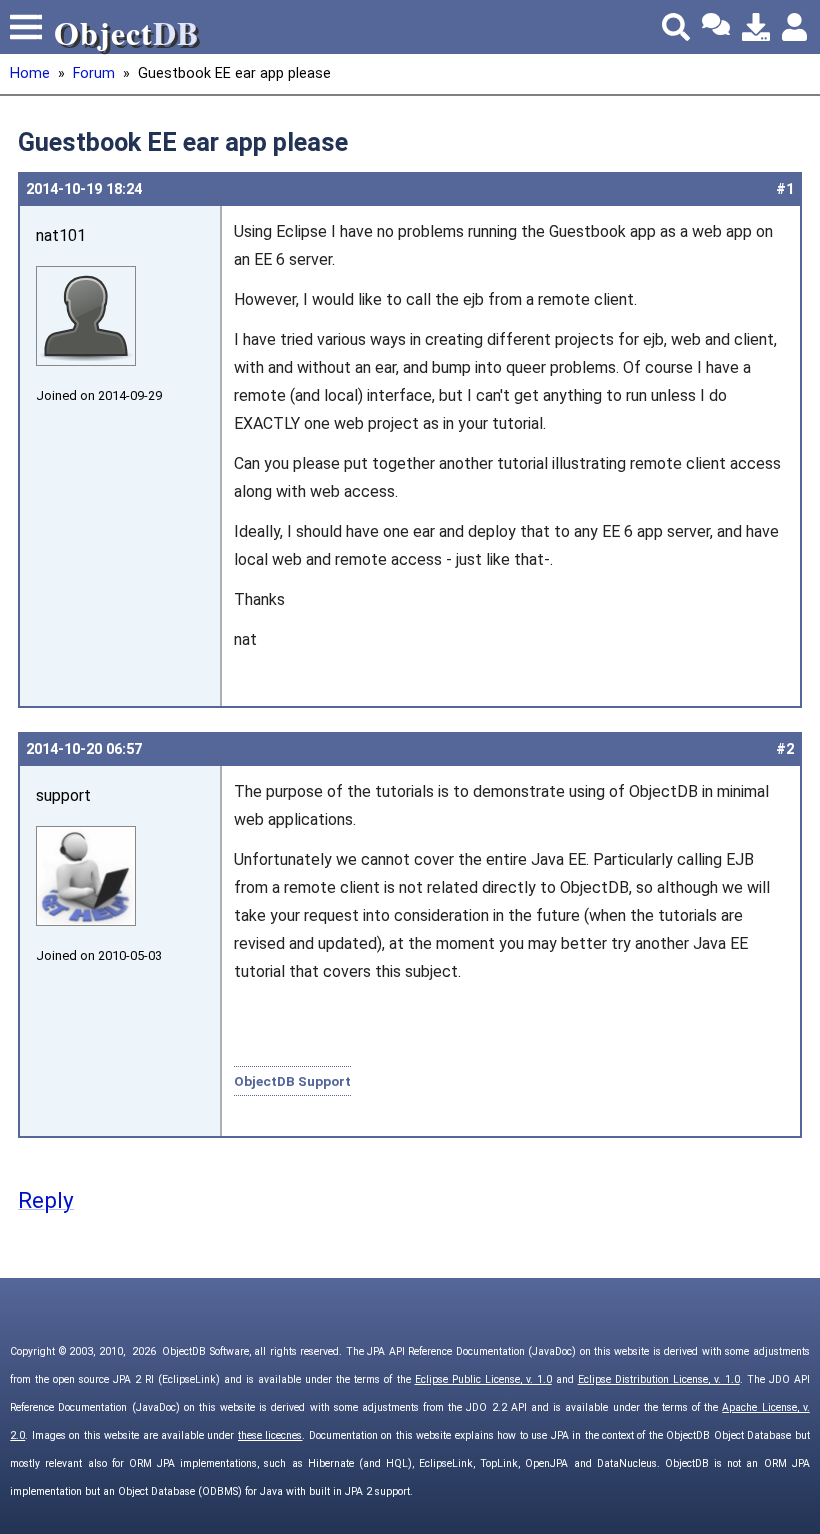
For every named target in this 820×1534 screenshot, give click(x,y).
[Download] (756, 27)
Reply (46, 1200)
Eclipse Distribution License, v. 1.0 (659, 1379)
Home (30, 73)
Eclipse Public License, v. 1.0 (483, 1379)
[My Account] (796, 27)
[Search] (676, 27)
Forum (94, 73)
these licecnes (270, 1435)
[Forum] (716, 27)
